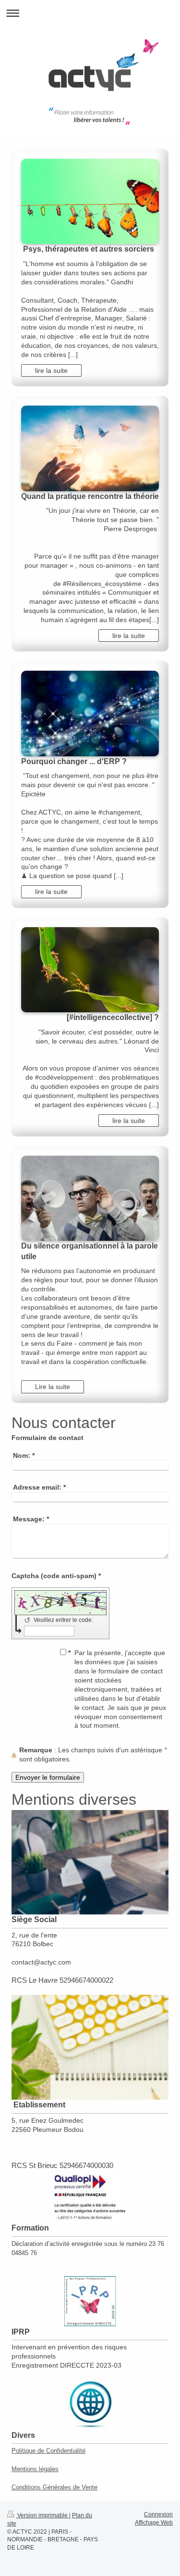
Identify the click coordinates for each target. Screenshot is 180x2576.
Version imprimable (42, 2515)
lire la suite (51, 370)
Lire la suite (53, 1387)
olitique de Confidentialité (51, 2451)
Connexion (158, 2514)
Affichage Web (154, 2523)
